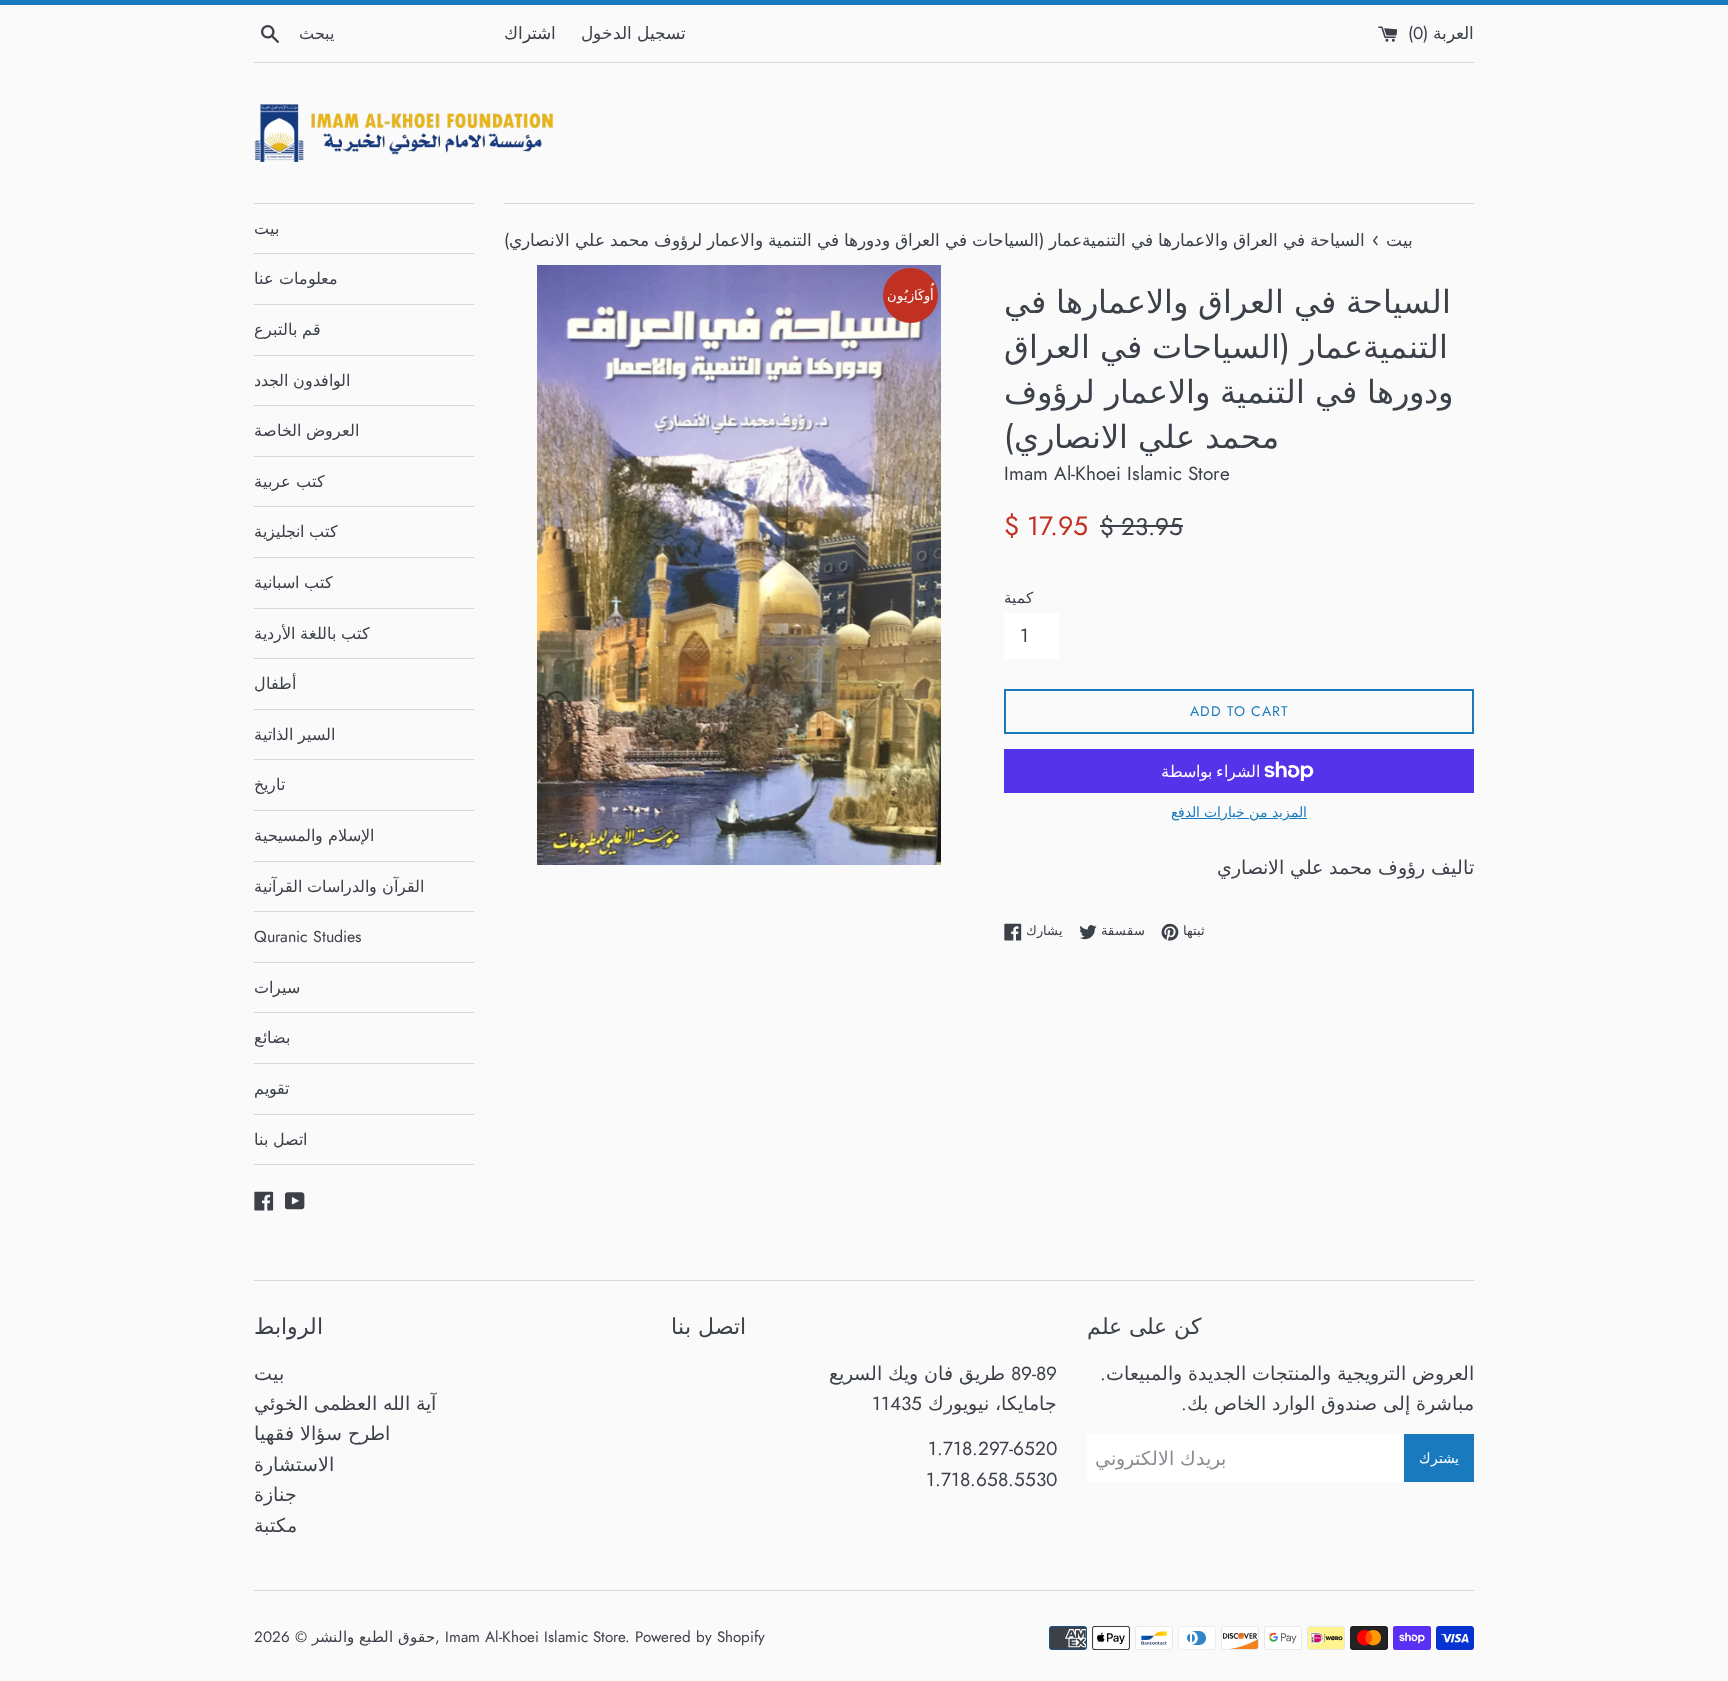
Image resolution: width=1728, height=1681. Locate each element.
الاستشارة (294, 1464)
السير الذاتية (294, 734)
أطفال (275, 683)
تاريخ (269, 784)
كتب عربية (289, 481)
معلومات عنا (296, 278)
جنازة (275, 1494)
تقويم (271, 1088)
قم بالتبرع (287, 329)
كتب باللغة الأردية (312, 633)
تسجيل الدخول (633, 33)
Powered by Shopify (700, 1637)
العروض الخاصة (306, 430)
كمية (1018, 598)
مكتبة (275, 1525)
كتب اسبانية (293, 582)
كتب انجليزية (296, 531)
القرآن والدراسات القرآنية (339, 886)
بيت (266, 228)
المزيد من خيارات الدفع (1239, 812)
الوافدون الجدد (302, 380)
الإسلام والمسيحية (314, 835)
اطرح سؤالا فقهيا (322, 1433)
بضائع (272, 1037)
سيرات (277, 987)
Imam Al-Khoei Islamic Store (535, 1637)
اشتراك (530, 33)
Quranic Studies (307, 936)
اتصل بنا (280, 1139)
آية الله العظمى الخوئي (345, 1403)
